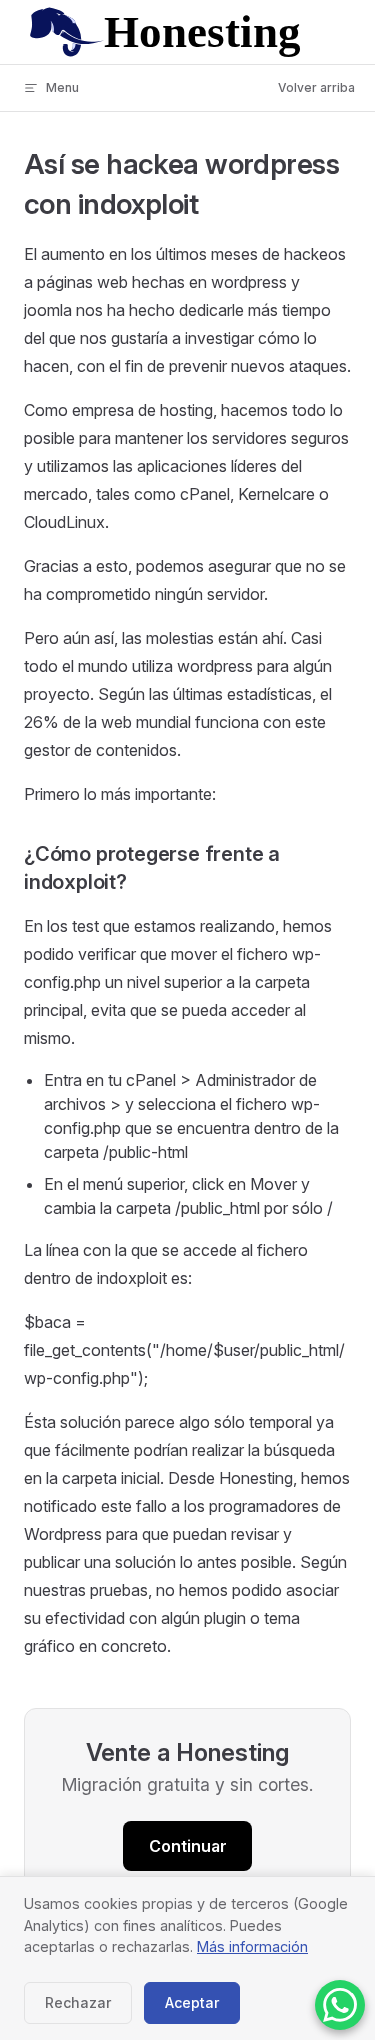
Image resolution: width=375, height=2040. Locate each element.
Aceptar (192, 2002)
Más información (252, 1946)
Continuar (188, 1846)
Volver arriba (316, 87)
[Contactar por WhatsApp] (340, 2005)
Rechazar (78, 2002)
